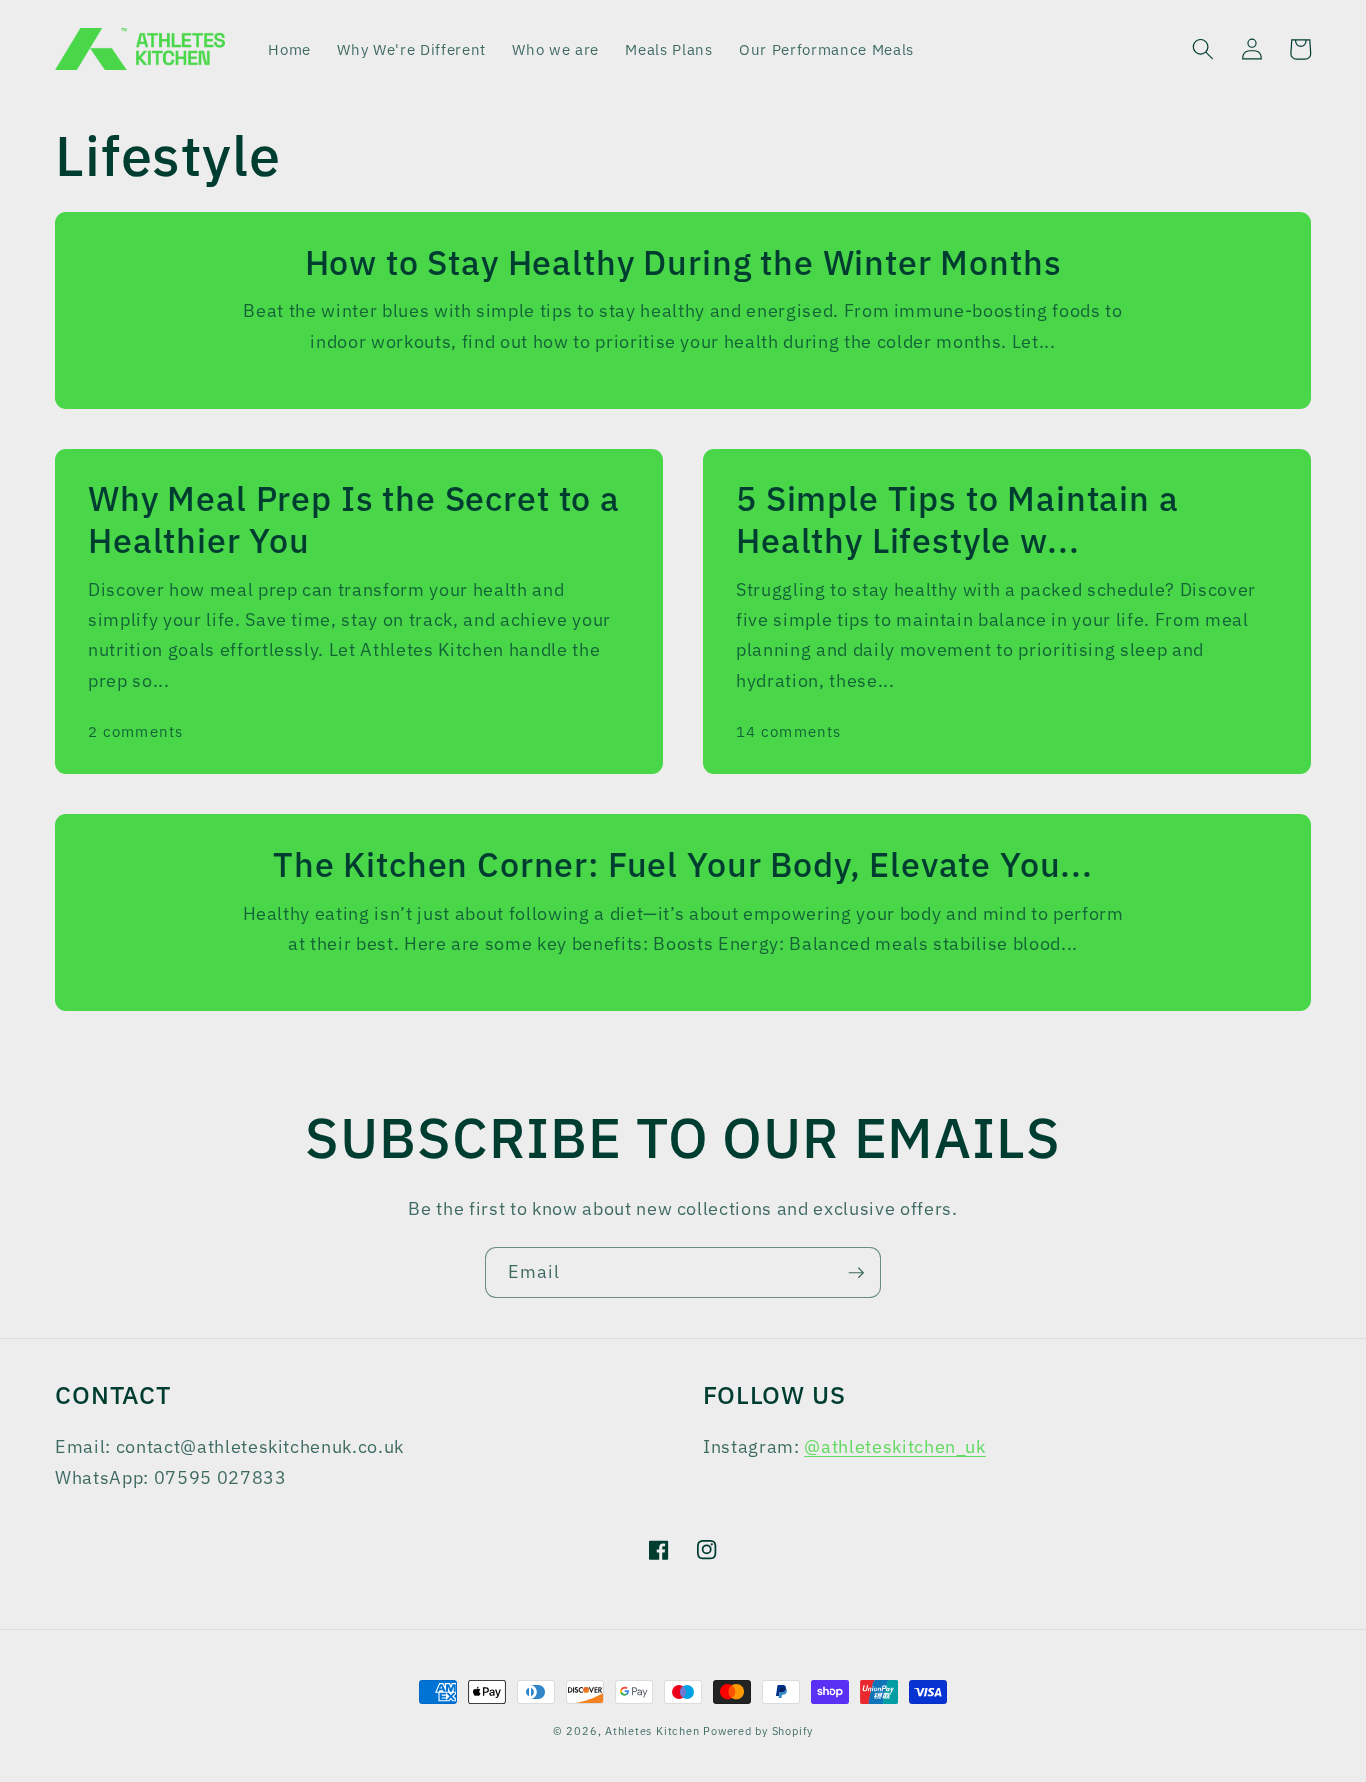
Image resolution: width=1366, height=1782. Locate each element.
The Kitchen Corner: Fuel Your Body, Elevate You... (683, 865)
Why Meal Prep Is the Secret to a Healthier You (354, 519)
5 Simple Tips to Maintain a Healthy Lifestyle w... (957, 519)
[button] (1203, 49)
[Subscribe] (856, 1273)
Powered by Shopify (758, 1731)
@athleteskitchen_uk (895, 1446)
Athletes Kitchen (652, 1731)
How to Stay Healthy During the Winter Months (683, 263)
